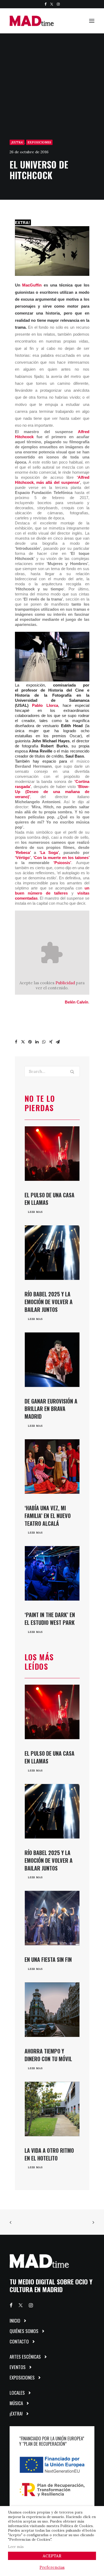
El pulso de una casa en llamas (49, 1199)
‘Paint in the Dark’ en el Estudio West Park (50, 1619)
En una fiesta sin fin (48, 1959)
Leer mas (35, 1212)
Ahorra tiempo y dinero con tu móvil (48, 2055)
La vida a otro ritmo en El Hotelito (49, 2154)
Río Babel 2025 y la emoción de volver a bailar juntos (49, 1302)
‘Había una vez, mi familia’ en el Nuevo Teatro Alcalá (48, 1516)
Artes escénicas (25, 2357)
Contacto (19, 2341)
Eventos (18, 2367)
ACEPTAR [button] (52, 2556)
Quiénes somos (24, 2331)
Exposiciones (39, 142)
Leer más (16, 2547)
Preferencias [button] (52, 2567)
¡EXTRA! (17, 142)
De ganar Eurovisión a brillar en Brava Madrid (51, 1409)
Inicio (15, 2321)
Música (16, 2403)
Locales (17, 2393)
